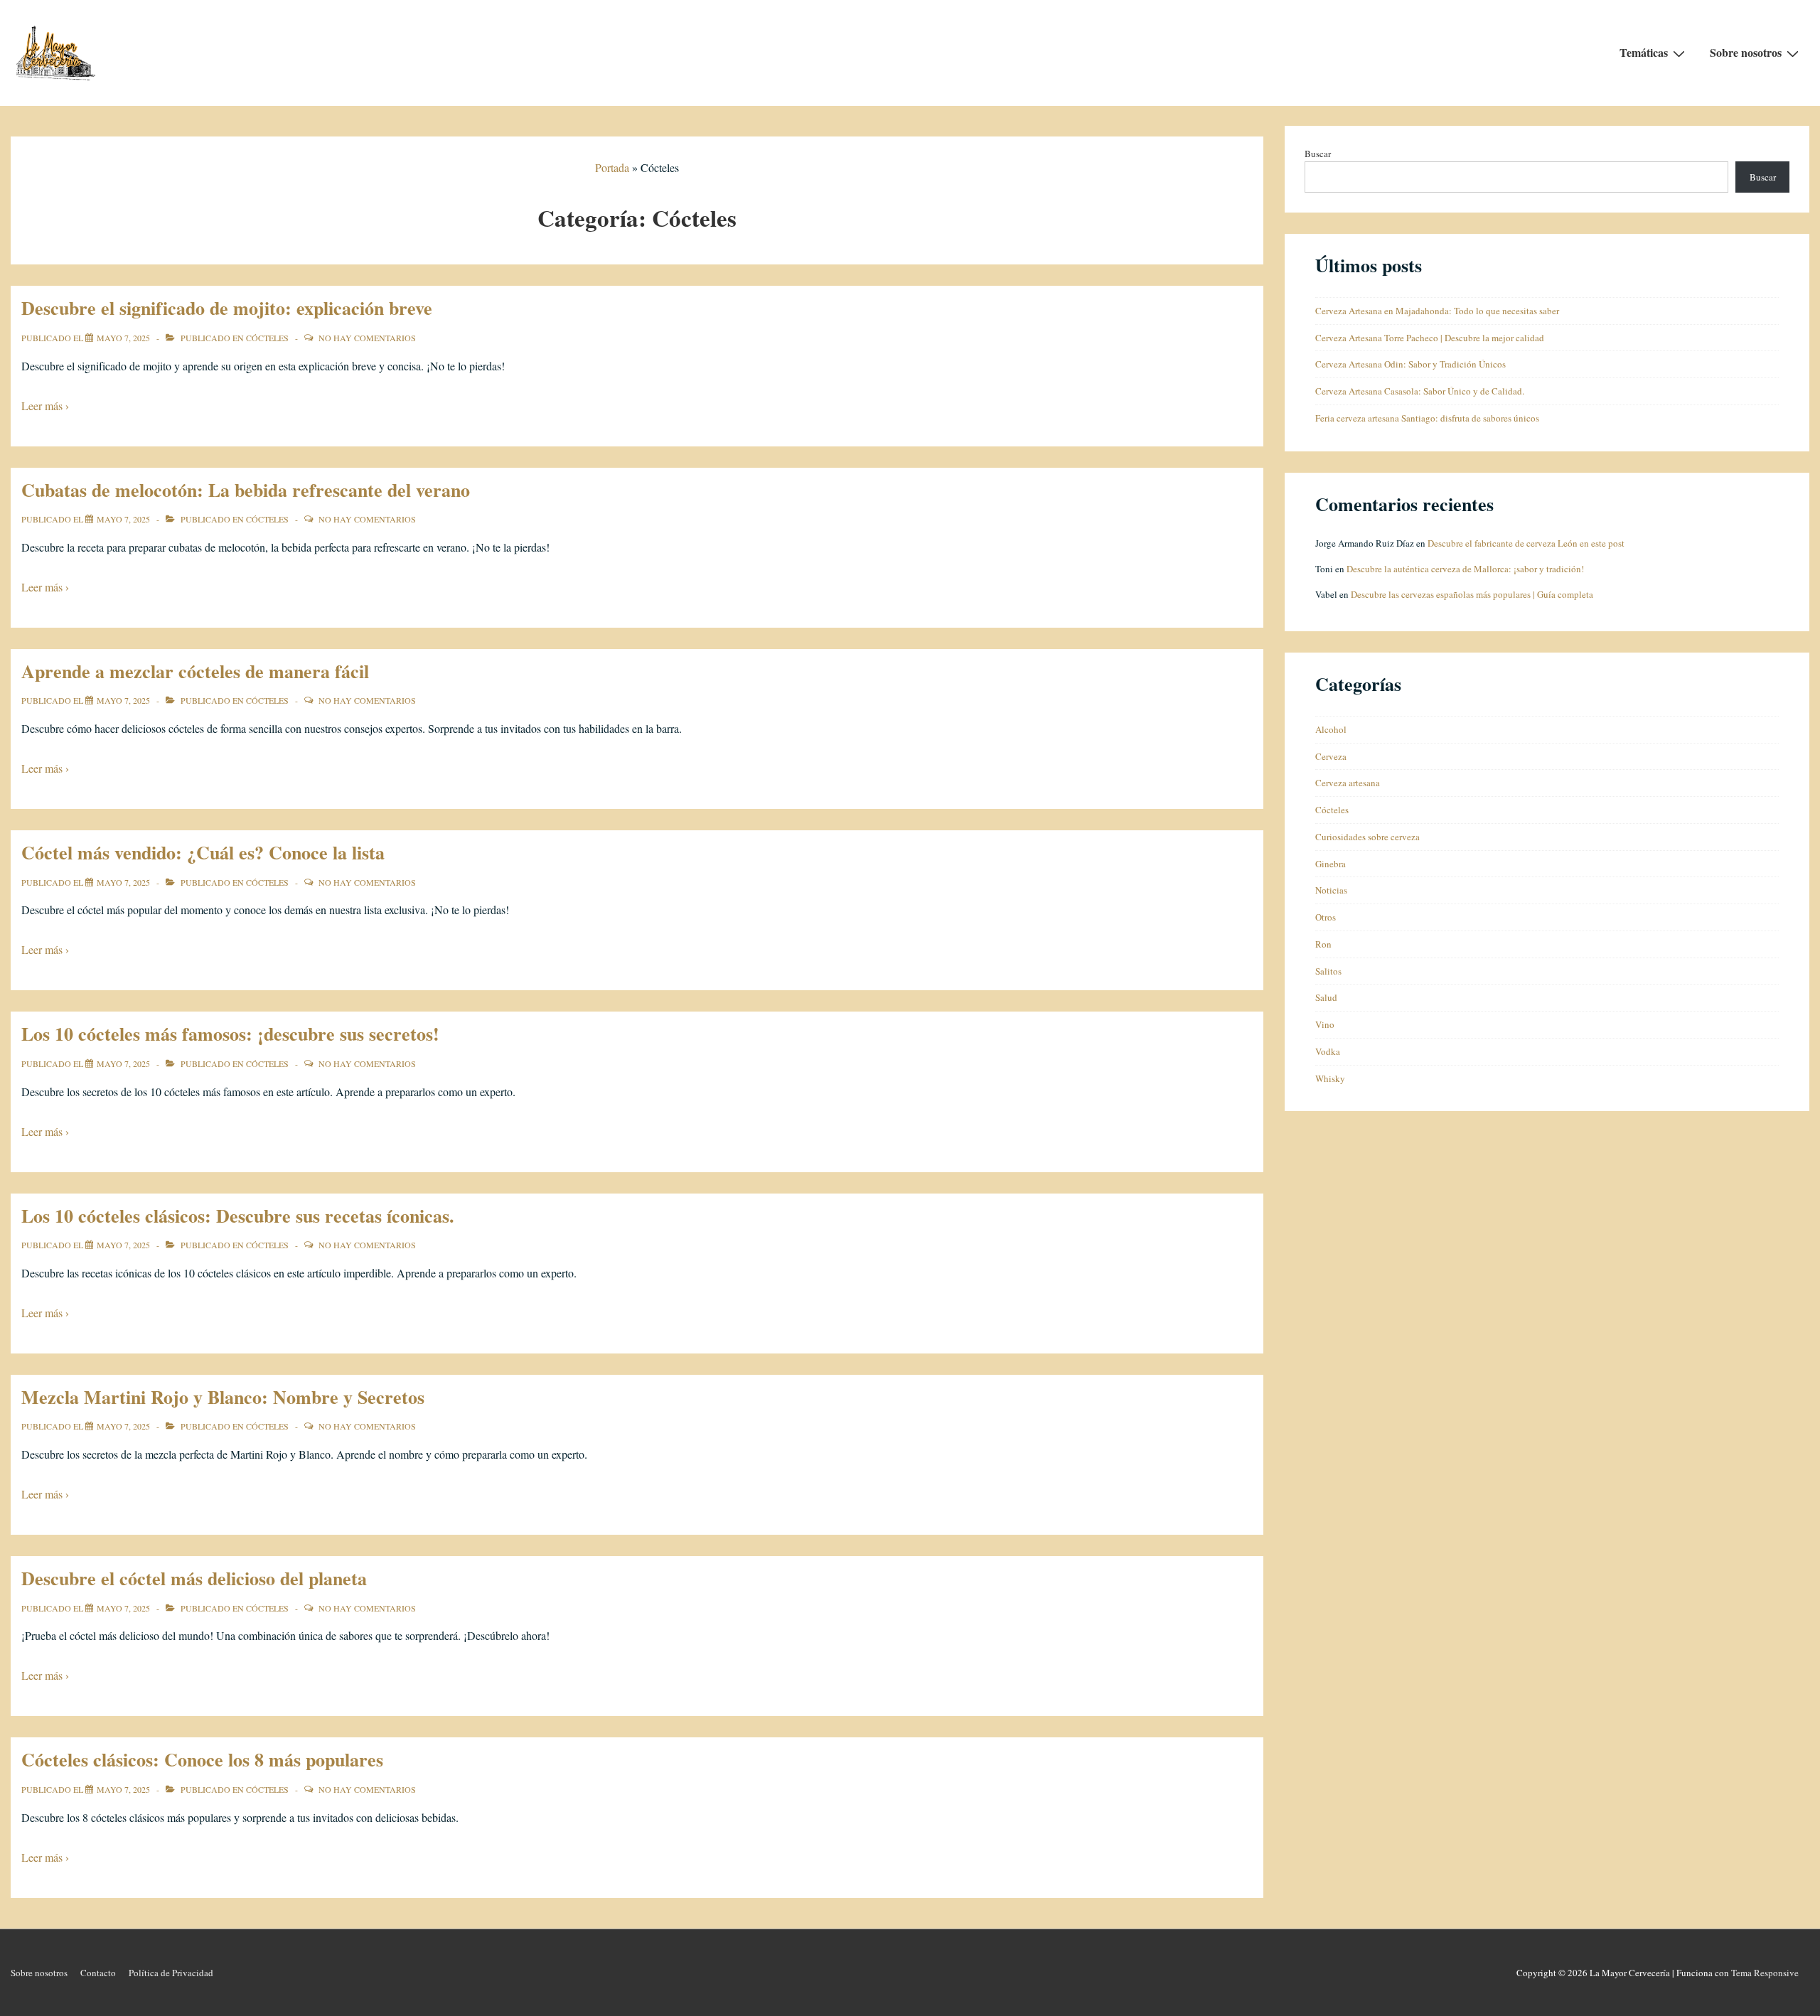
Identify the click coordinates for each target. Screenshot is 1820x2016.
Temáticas (1644, 52)
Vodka (1328, 1051)
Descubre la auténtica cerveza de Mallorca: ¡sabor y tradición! (1465, 569)
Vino (1325, 1024)
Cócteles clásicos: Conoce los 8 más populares (202, 1759)
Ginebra (1331, 864)
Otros (1326, 917)
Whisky (1330, 1078)
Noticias (1331, 890)
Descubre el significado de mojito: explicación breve (227, 308)
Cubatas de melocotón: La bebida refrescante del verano (246, 490)
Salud (1326, 997)
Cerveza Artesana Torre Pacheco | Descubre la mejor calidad (1430, 338)
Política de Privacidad (171, 1973)
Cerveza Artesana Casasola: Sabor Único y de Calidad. (1420, 391)
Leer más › (45, 406)
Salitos (1328, 971)
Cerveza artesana (1348, 783)
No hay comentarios (367, 338)
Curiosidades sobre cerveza (1367, 837)
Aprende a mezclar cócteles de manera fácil (195, 671)
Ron (1323, 944)
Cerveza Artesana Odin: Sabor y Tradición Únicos (1410, 364)
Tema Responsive (1765, 1973)
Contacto (98, 1973)
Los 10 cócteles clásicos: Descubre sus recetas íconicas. (238, 1216)
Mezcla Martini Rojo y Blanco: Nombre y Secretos (223, 1397)
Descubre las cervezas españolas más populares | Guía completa (1472, 594)
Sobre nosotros (1746, 52)
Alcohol (1331, 729)
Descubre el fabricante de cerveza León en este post (1526, 543)
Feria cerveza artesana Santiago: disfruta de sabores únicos (1427, 418)
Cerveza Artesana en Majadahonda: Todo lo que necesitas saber (1437, 311)
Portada (612, 167)
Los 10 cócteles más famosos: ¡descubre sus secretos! (230, 1034)
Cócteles (267, 338)
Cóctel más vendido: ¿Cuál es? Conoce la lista (203, 852)
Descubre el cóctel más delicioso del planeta (194, 1578)
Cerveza (1331, 756)
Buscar (1318, 154)
